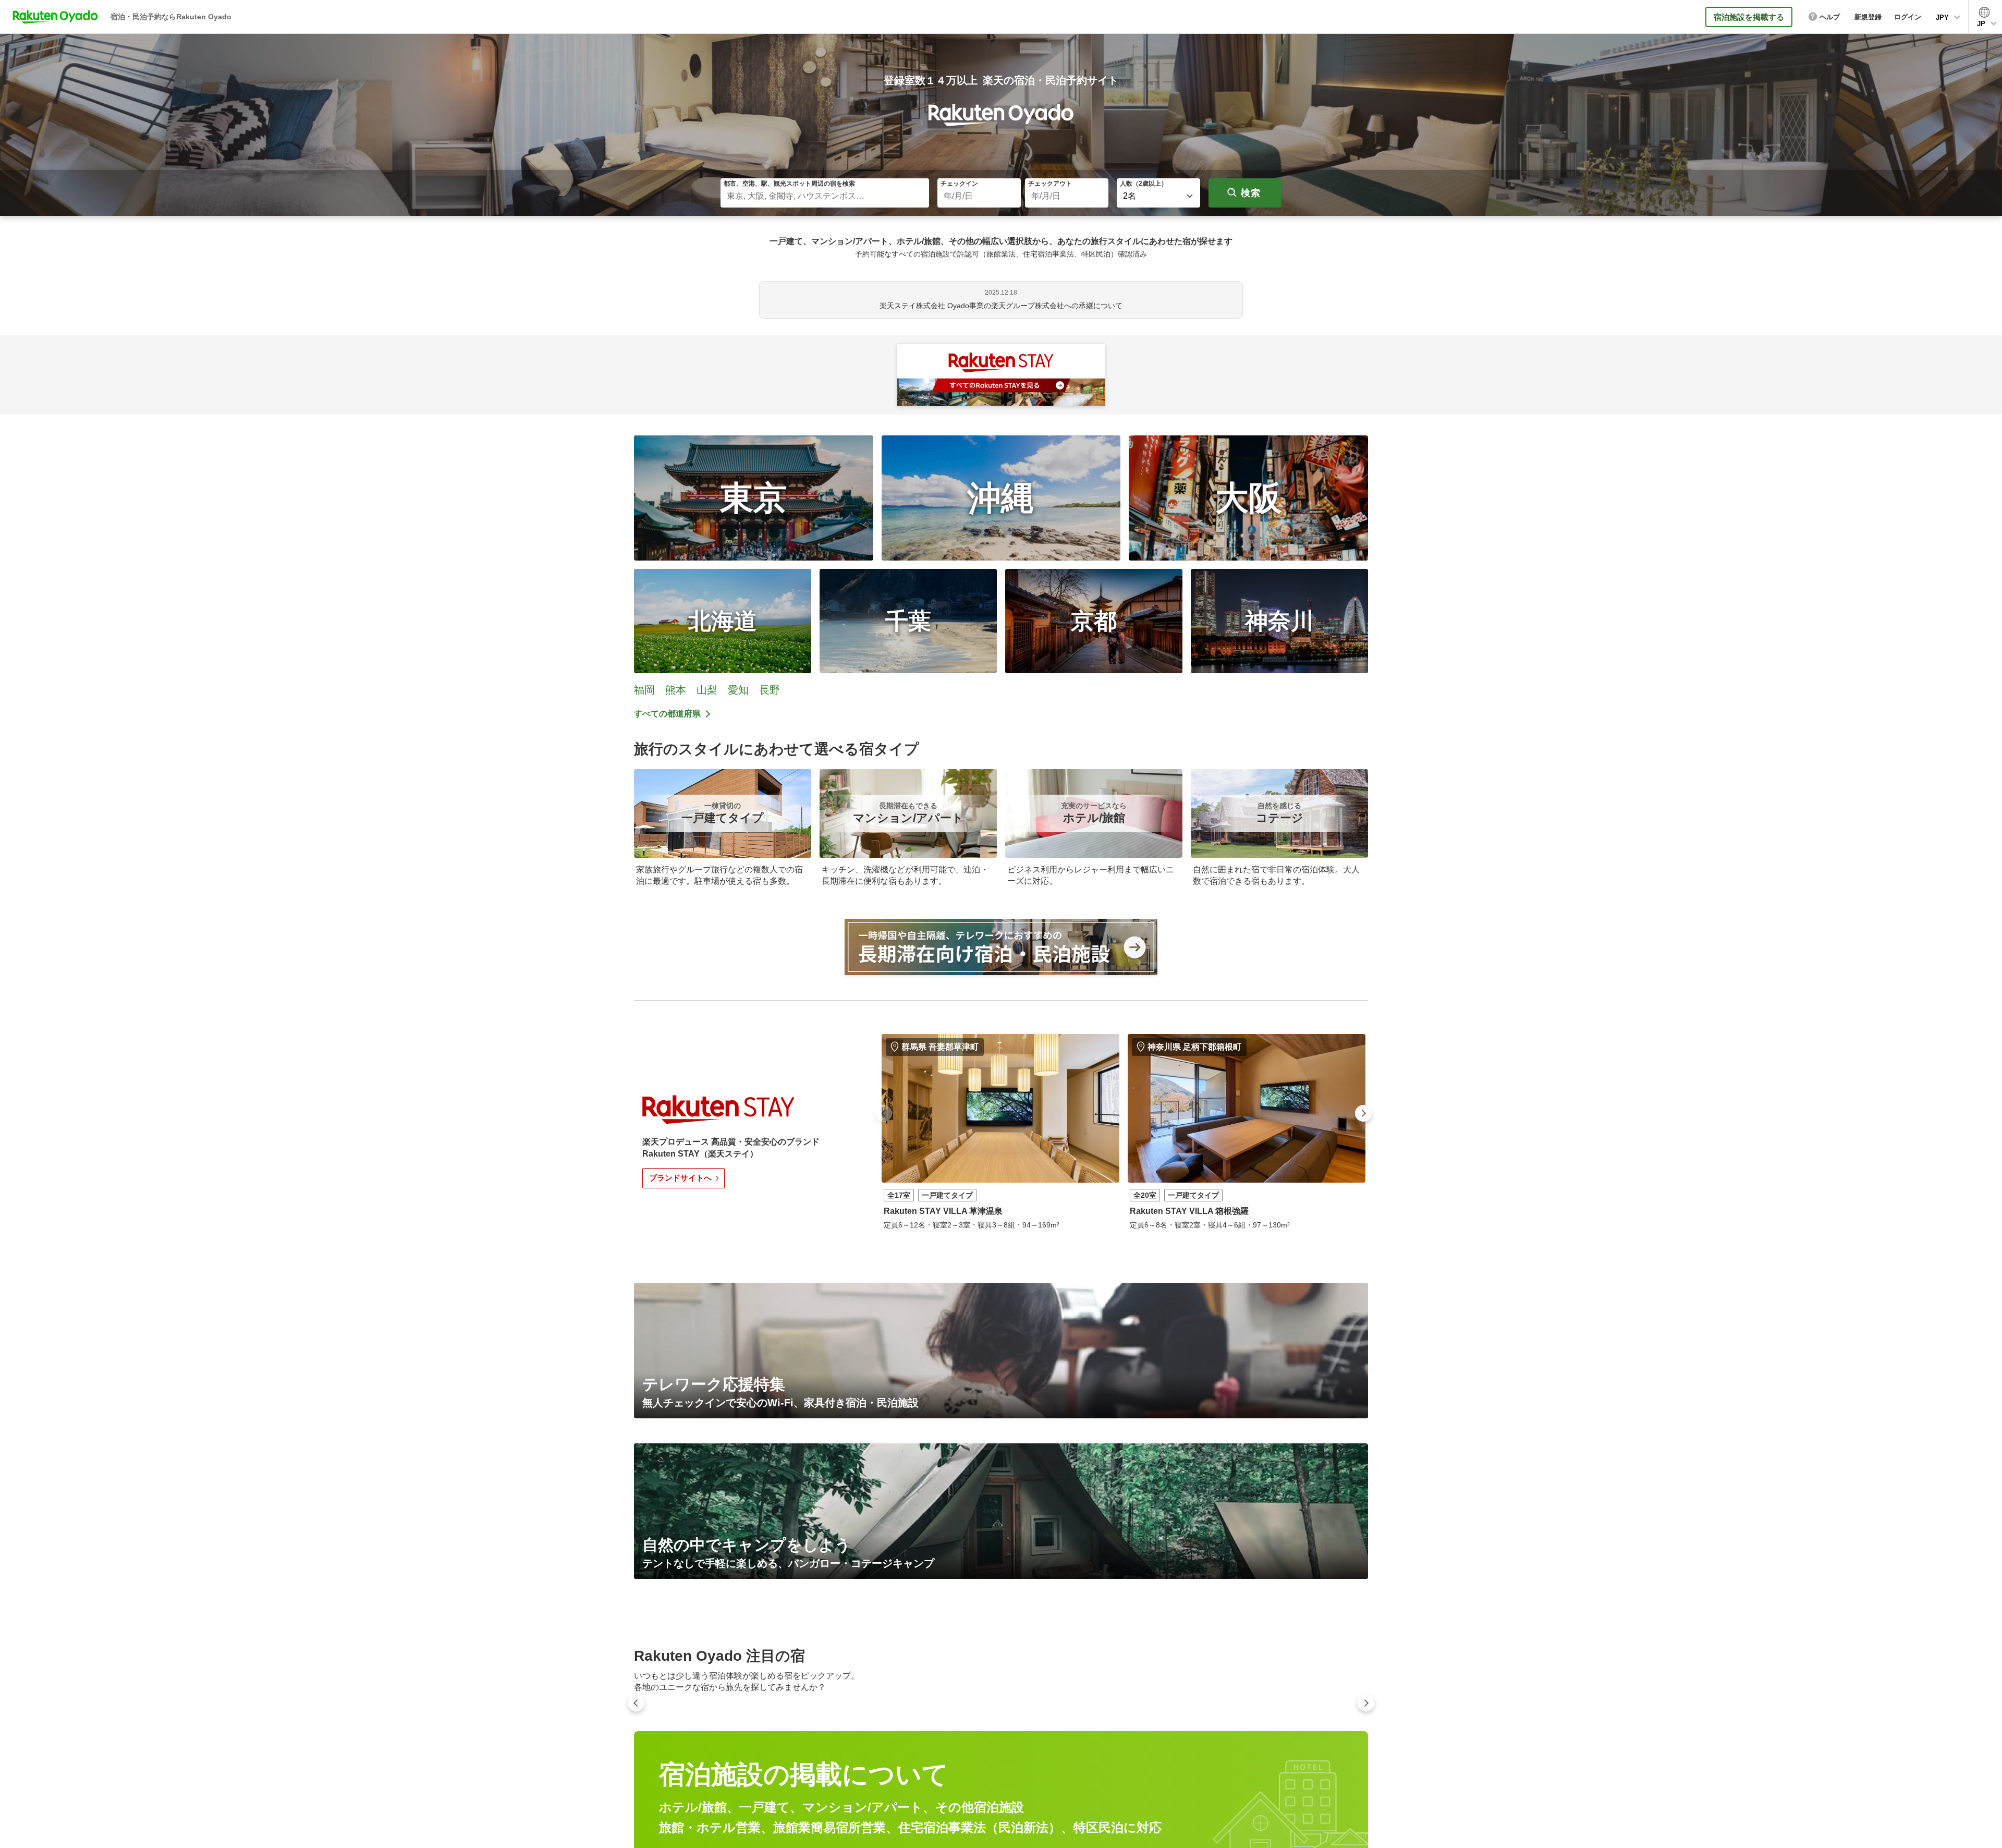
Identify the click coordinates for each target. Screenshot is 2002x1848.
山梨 (707, 690)
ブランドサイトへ (680, 1178)
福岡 (644, 690)
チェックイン (959, 184)
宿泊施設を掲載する (1749, 17)
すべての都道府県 (667, 714)
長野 (770, 690)
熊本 (676, 690)
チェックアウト (1050, 184)
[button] (884, 1113)
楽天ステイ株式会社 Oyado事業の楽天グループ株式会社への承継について (1001, 306)
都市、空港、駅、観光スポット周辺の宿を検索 (789, 184)
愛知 (738, 690)
